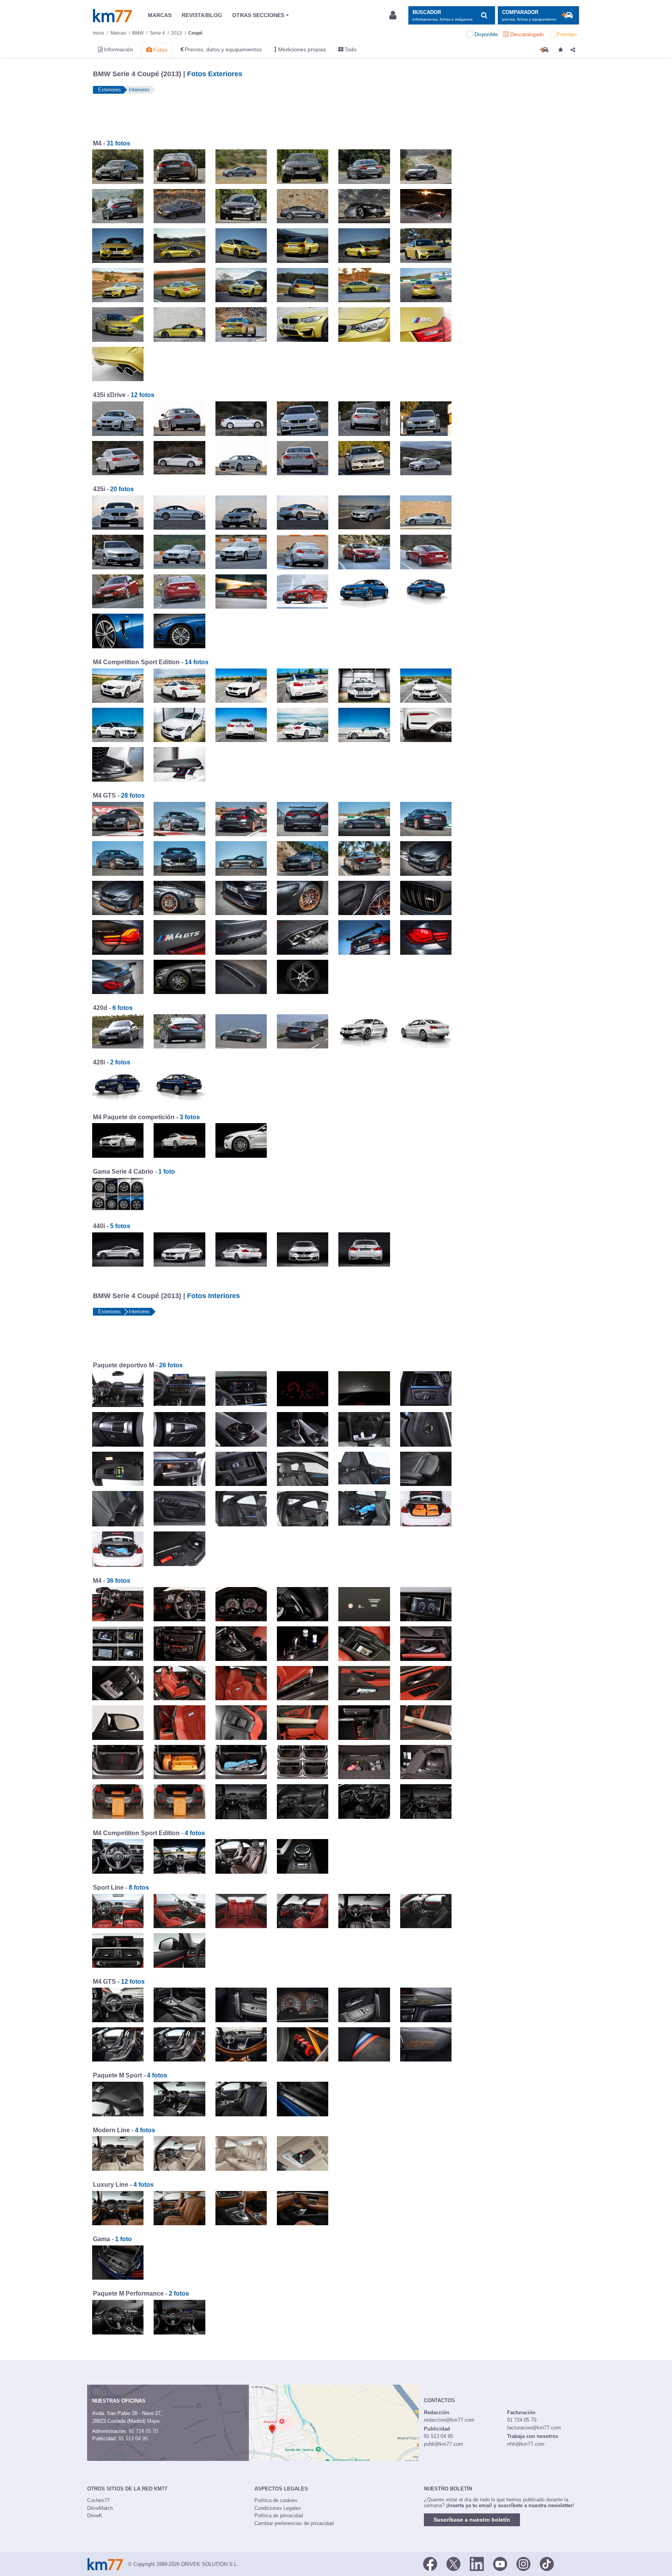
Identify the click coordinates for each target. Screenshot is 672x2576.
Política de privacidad (279, 2516)
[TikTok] (547, 2564)
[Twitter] (453, 2564)
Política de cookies (276, 2500)
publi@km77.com (444, 2444)
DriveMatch (100, 2508)
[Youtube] (500, 2564)
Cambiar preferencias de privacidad (294, 2523)
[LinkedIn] (477, 2564)
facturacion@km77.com (534, 2428)
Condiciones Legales (278, 2508)
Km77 (112, 16)
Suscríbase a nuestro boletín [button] (472, 2520)
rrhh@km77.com (526, 2444)
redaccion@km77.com (449, 2420)
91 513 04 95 (133, 2439)
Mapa (153, 2421)
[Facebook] (430, 2564)
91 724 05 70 (143, 2431)
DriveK (95, 2516)
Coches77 (98, 2500)
